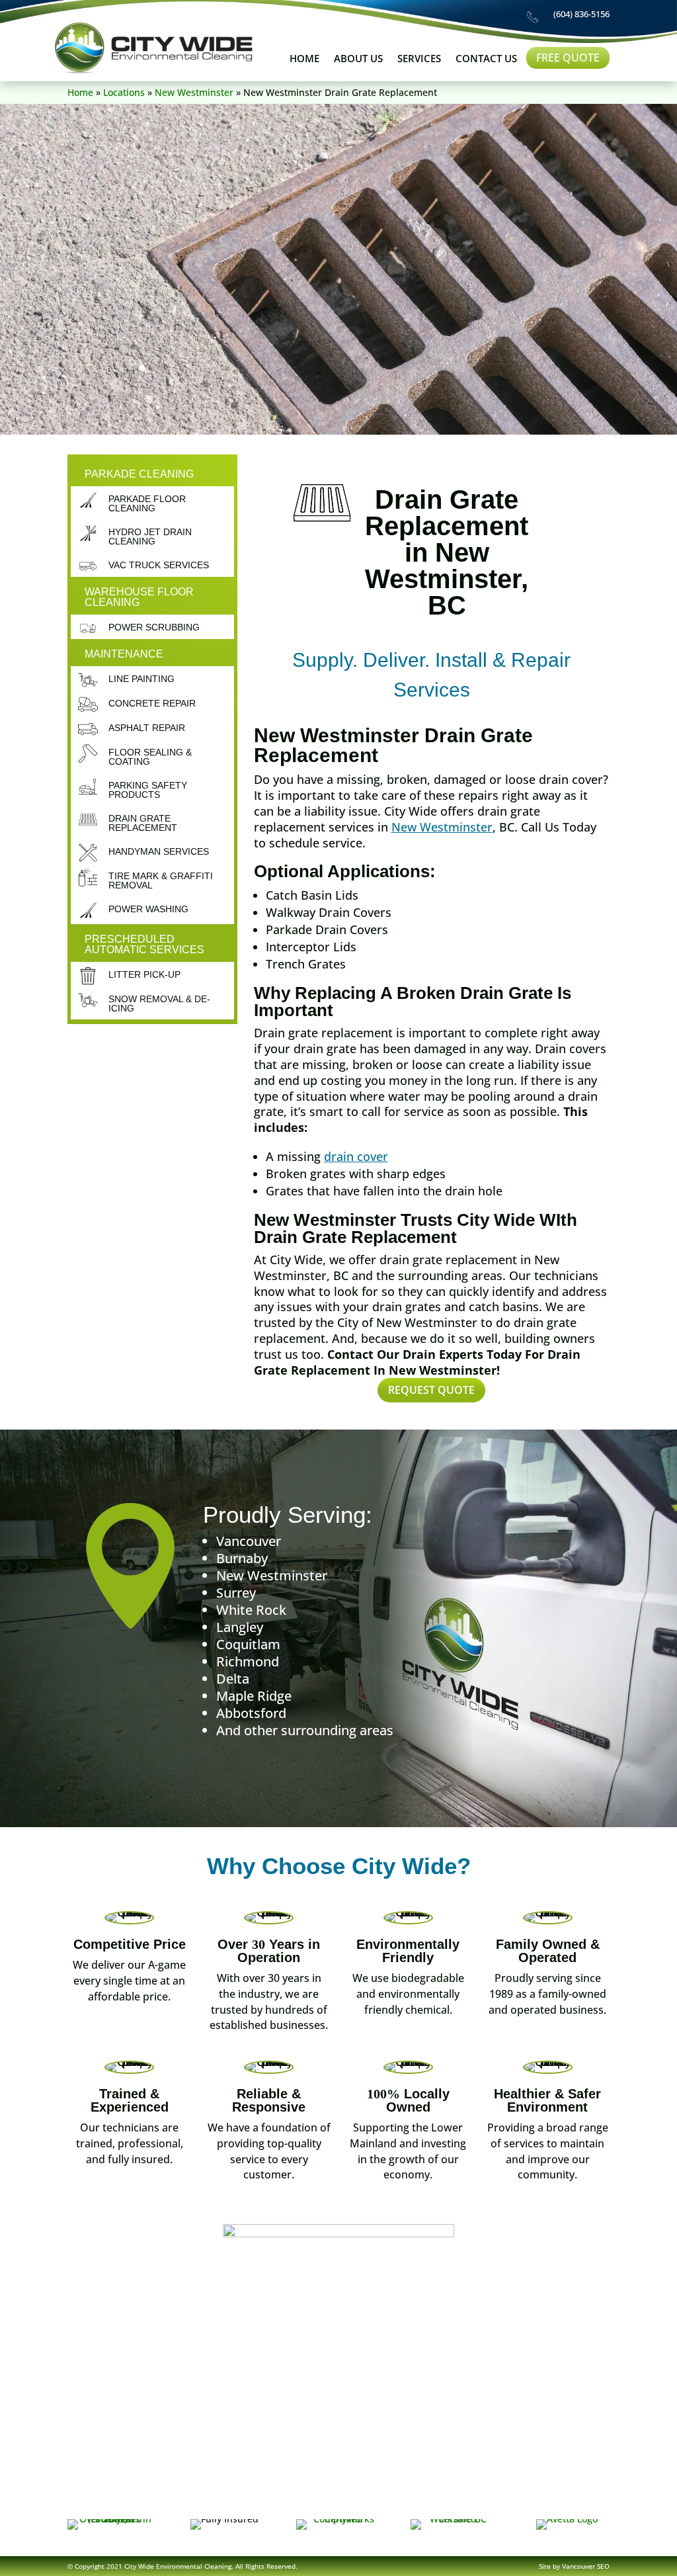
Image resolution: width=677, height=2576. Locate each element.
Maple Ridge (254, 1696)
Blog (375, 2496)
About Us (358, 59)
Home (304, 59)
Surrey (236, 1593)
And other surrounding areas (305, 1730)
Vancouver (249, 1541)
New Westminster (194, 92)
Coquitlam (248, 1644)
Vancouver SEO (586, 2566)
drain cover (356, 1156)
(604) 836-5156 (581, 14)
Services (419, 59)
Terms (422, 2496)
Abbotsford (251, 1713)
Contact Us (486, 59)
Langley (240, 1627)
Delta (233, 1679)
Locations (124, 92)
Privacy (474, 2496)
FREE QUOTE (568, 58)
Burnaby (242, 1558)
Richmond (248, 1661)
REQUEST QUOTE (431, 1390)
